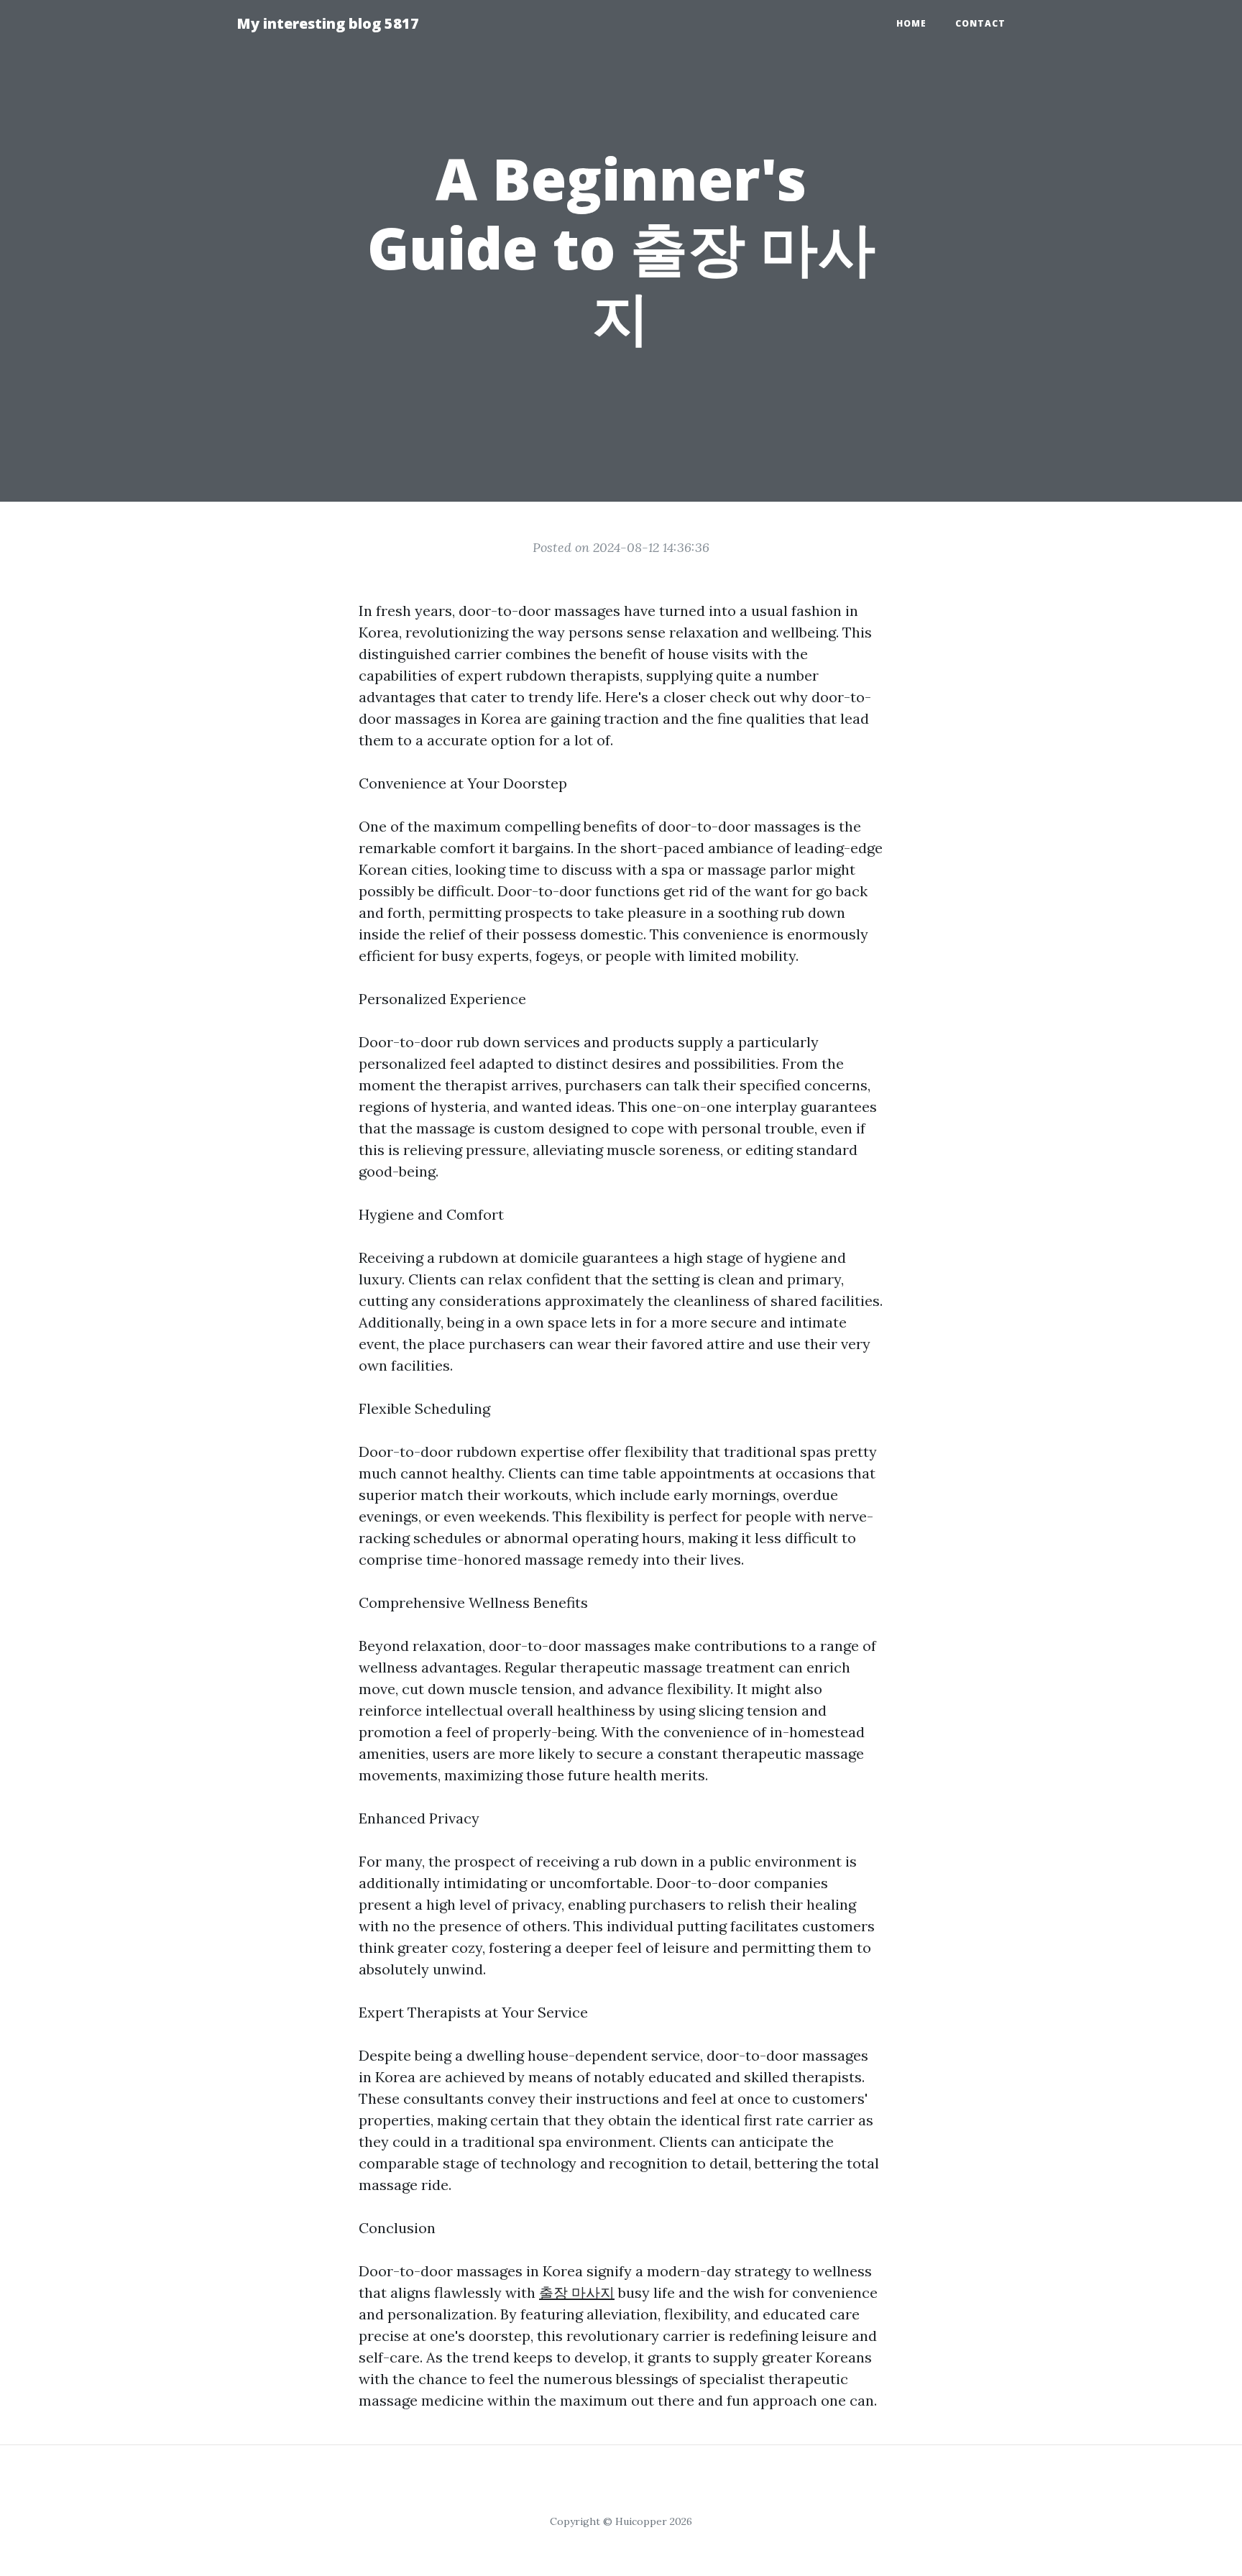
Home (911, 23)
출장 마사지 (577, 2292)
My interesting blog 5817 (328, 23)
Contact (980, 23)
